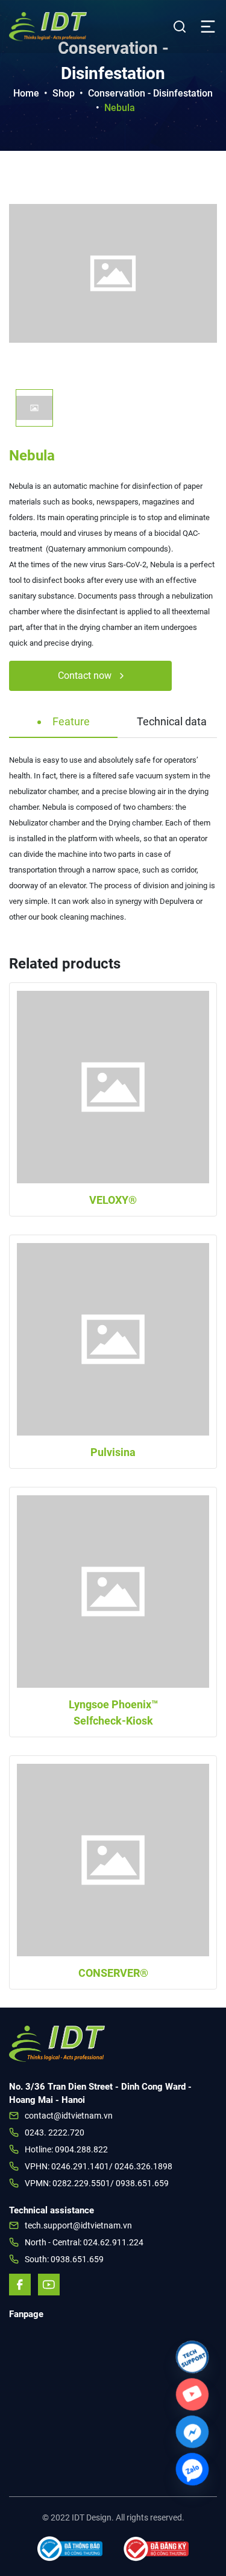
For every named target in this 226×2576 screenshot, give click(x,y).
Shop (64, 93)
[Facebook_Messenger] (192, 2432)
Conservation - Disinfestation (150, 93)
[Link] (192, 2357)
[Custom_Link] (192, 2394)
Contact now (86, 676)
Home (26, 93)
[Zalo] (192, 2469)
